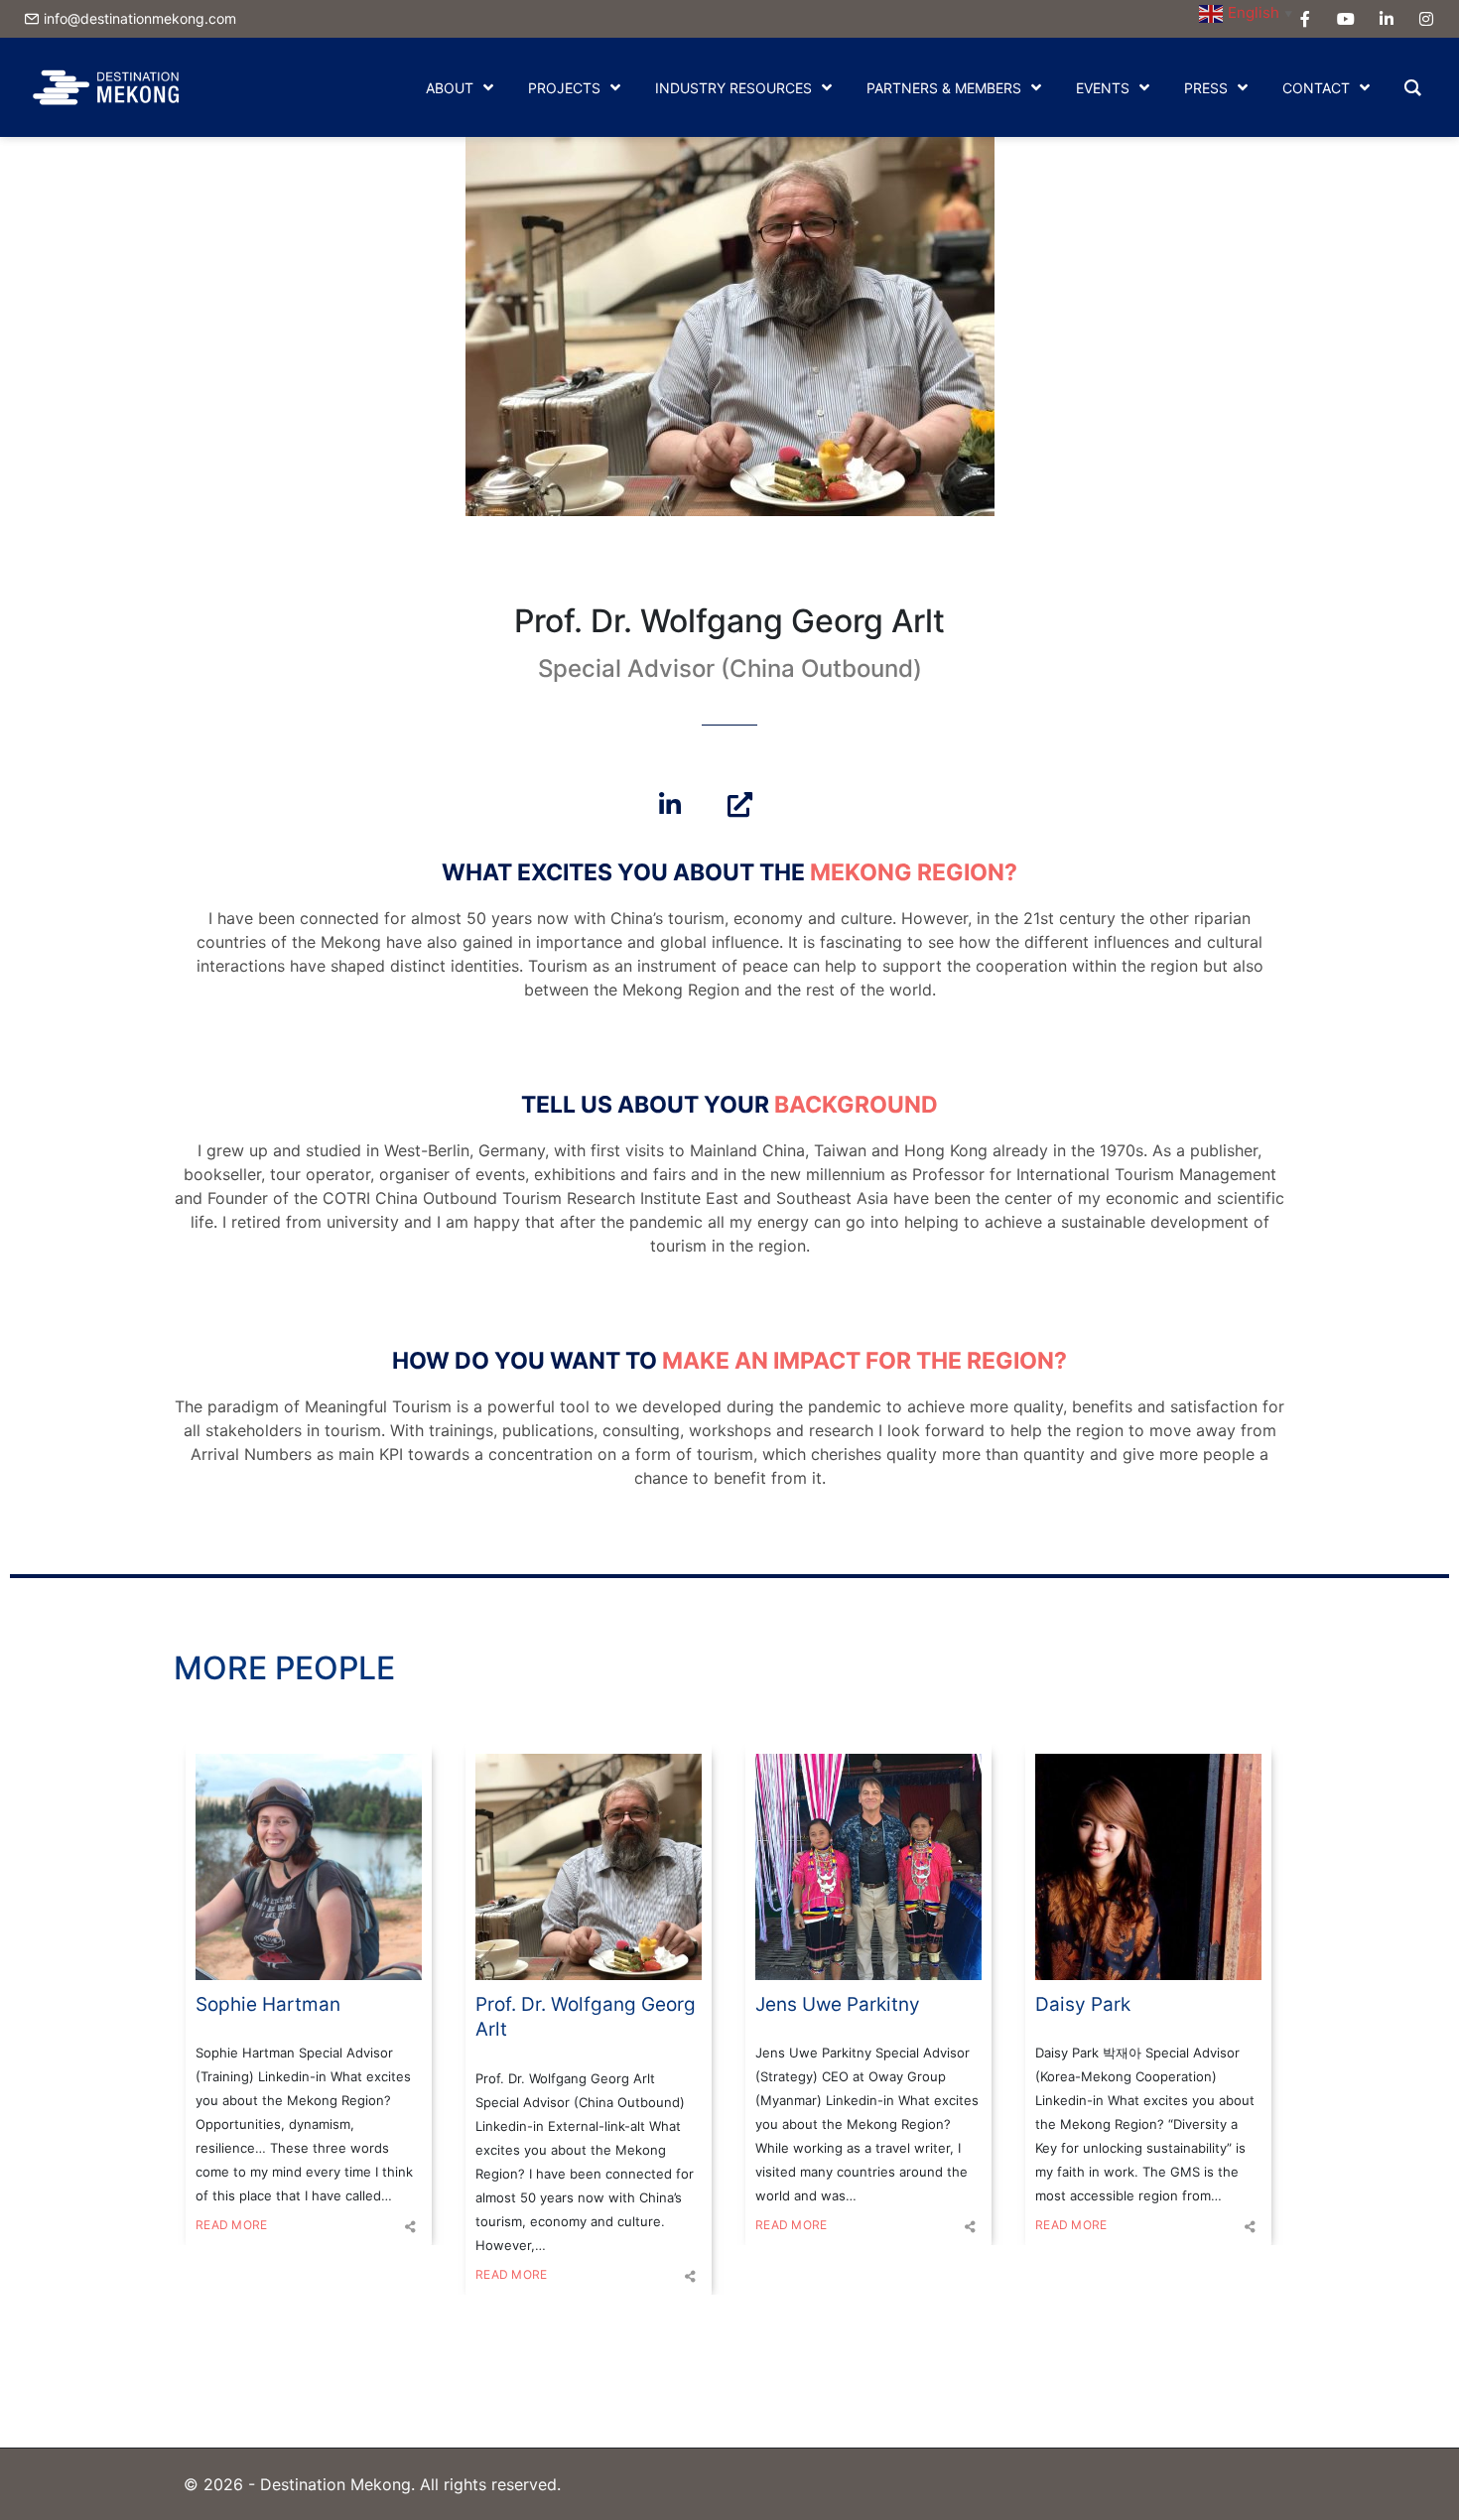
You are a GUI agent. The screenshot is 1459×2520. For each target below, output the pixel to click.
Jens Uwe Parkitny (838, 2004)
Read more (231, 2225)
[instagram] (1426, 19)
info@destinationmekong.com (140, 18)
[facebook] (1305, 19)
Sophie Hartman (268, 2004)
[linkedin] (1387, 19)
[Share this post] (410, 2227)
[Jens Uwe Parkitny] (868, 1867)
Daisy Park (1083, 2004)
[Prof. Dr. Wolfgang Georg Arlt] (589, 1867)
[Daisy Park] (1148, 1867)
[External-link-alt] (739, 804)
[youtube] (1346, 19)
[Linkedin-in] (670, 804)
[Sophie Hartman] (309, 1867)
